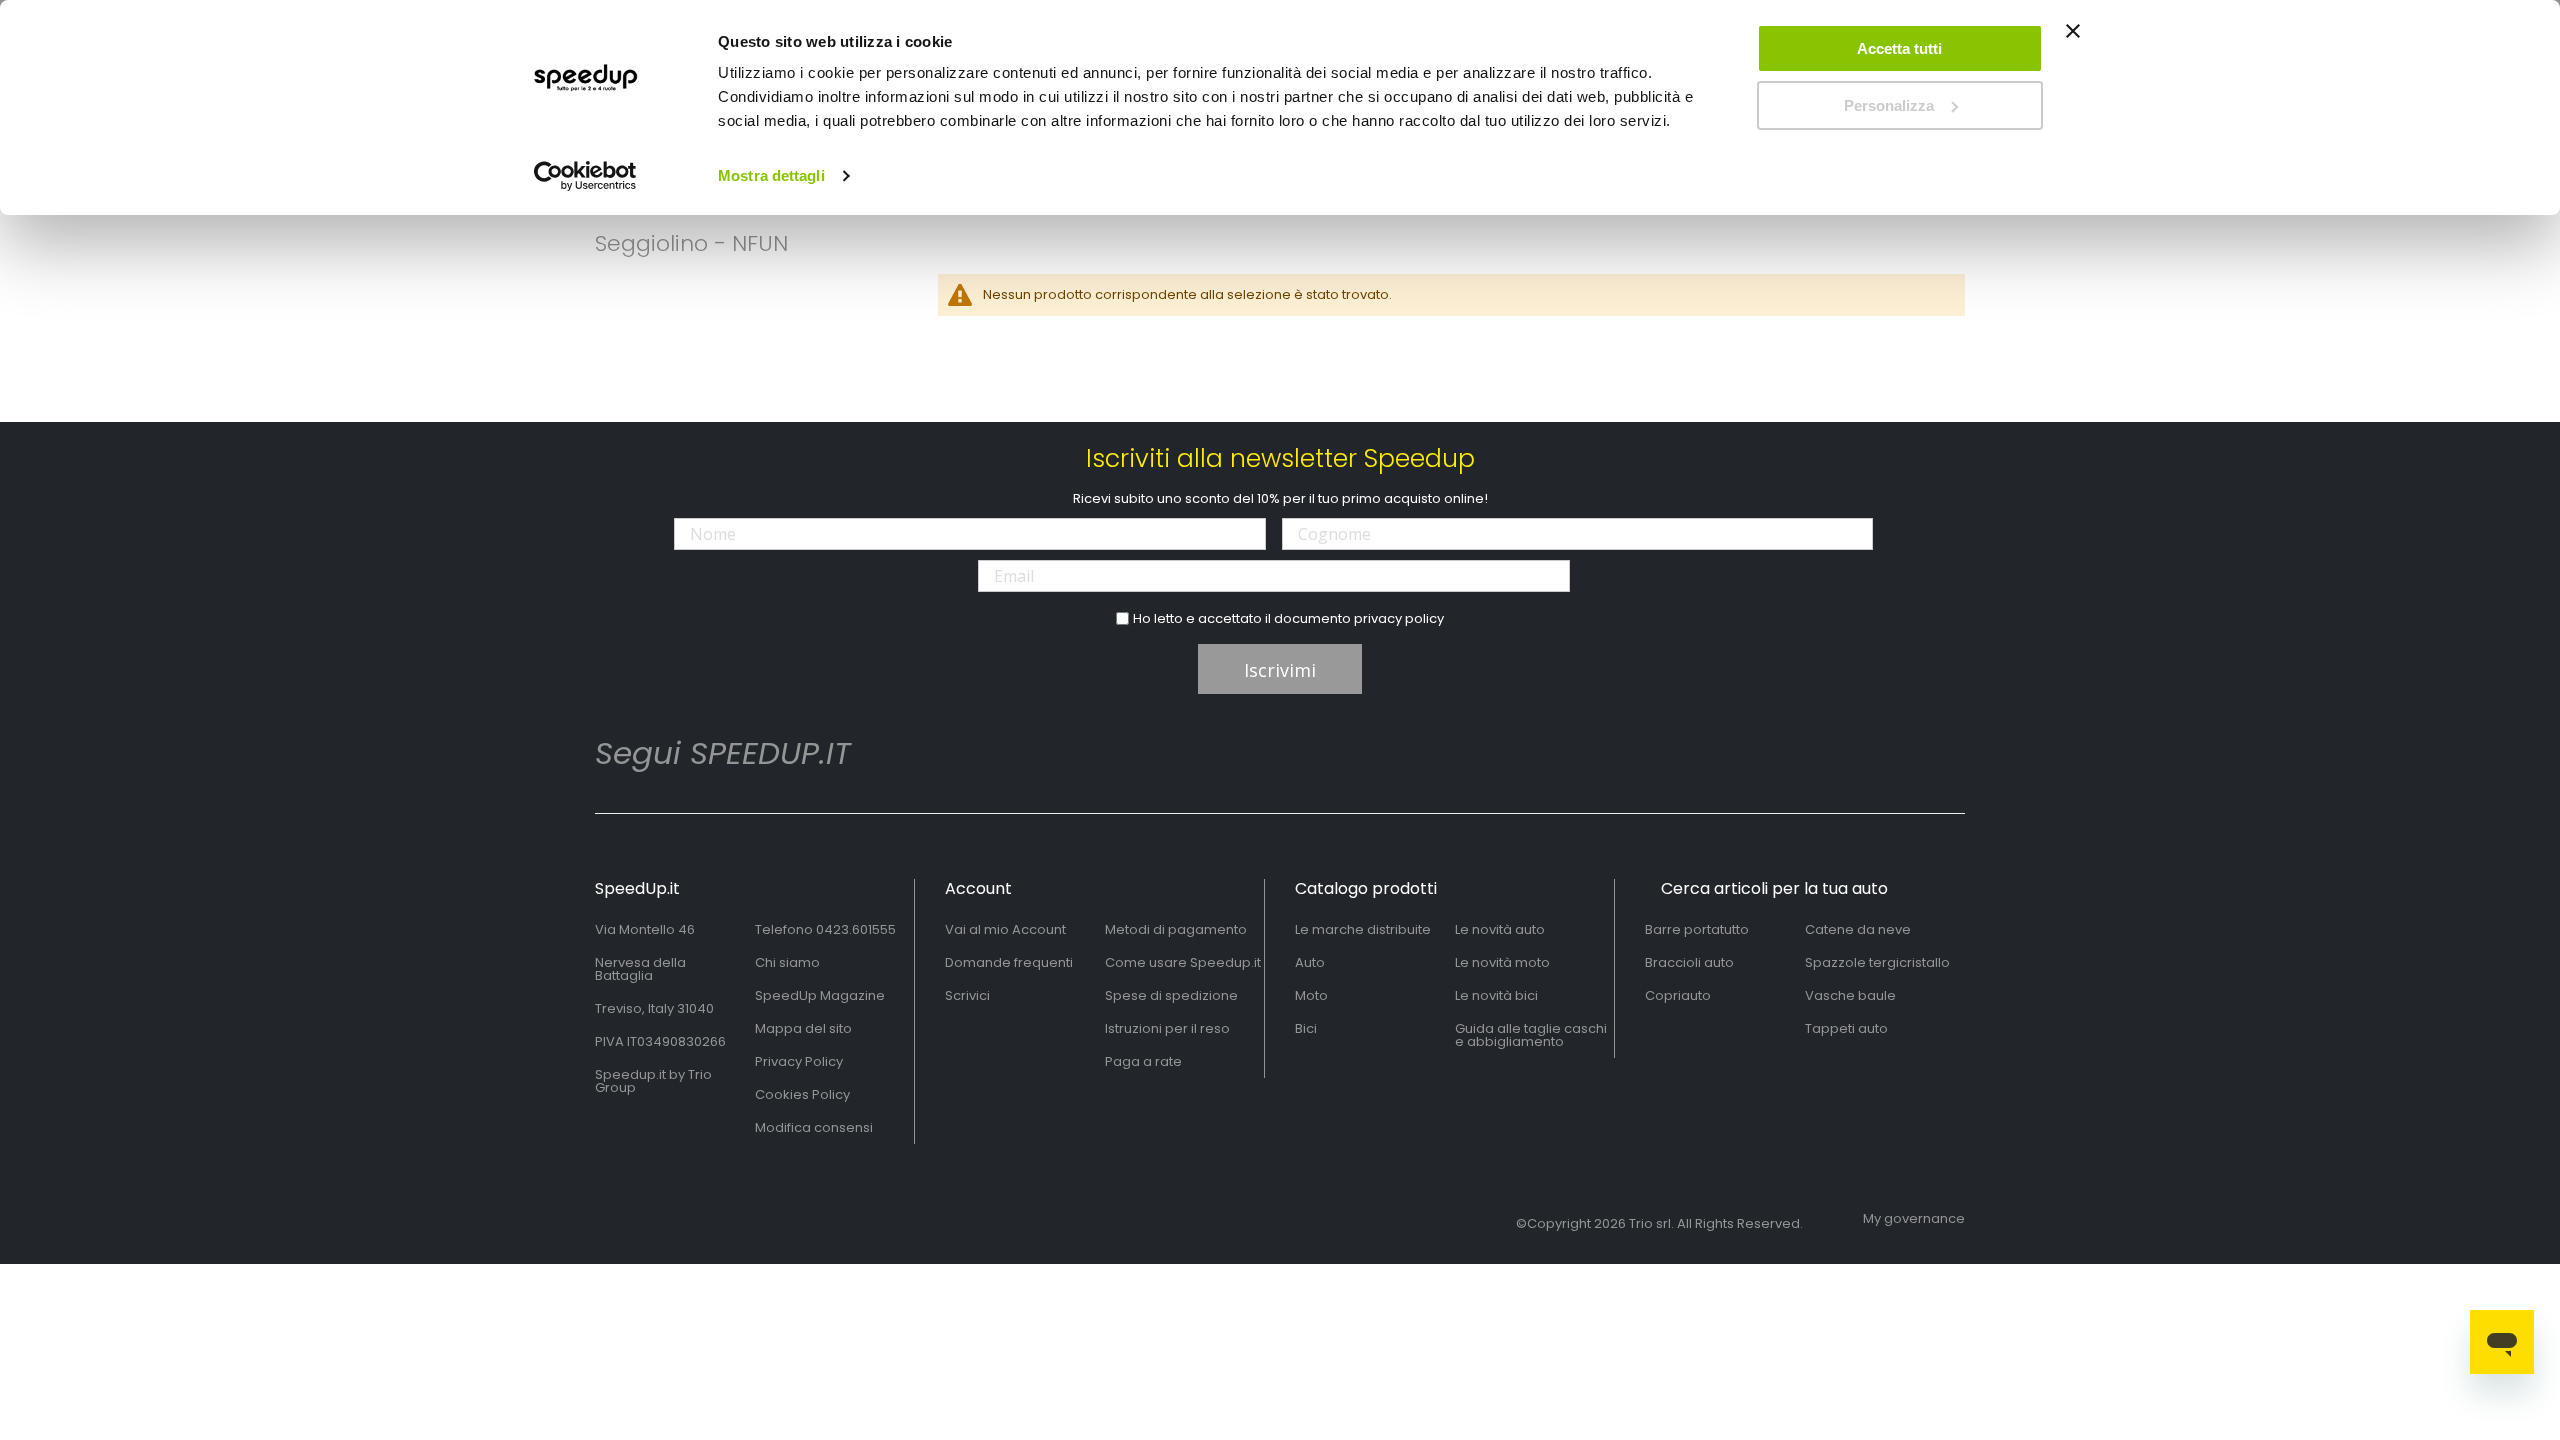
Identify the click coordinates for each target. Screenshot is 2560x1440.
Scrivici (967, 995)
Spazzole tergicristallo (1877, 962)
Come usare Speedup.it (1183, 962)
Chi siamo (787, 962)
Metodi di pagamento (1176, 929)
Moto (1311, 995)
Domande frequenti (1009, 962)
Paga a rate (1143, 1061)
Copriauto (1678, 995)
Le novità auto (1500, 929)
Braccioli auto (1689, 962)
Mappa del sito (803, 1028)
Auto (1310, 962)
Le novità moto (1502, 962)
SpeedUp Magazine (820, 995)
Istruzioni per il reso (1167, 1028)
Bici (1306, 1028)
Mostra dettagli (771, 175)
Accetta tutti (1899, 48)
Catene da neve (1858, 929)
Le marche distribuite (1363, 929)
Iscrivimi (1280, 670)
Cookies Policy (802, 1094)
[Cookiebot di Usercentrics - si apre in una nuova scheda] (585, 176)
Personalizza (1889, 105)
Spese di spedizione (1171, 995)
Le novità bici (1496, 995)
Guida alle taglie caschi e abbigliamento (1531, 1035)
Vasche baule (1850, 995)
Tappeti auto (1846, 1028)
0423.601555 (856, 929)
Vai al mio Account (1005, 929)
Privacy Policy (799, 1061)
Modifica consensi (814, 1127)
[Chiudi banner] (2073, 40)
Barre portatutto (1697, 929)
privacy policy (1399, 618)
